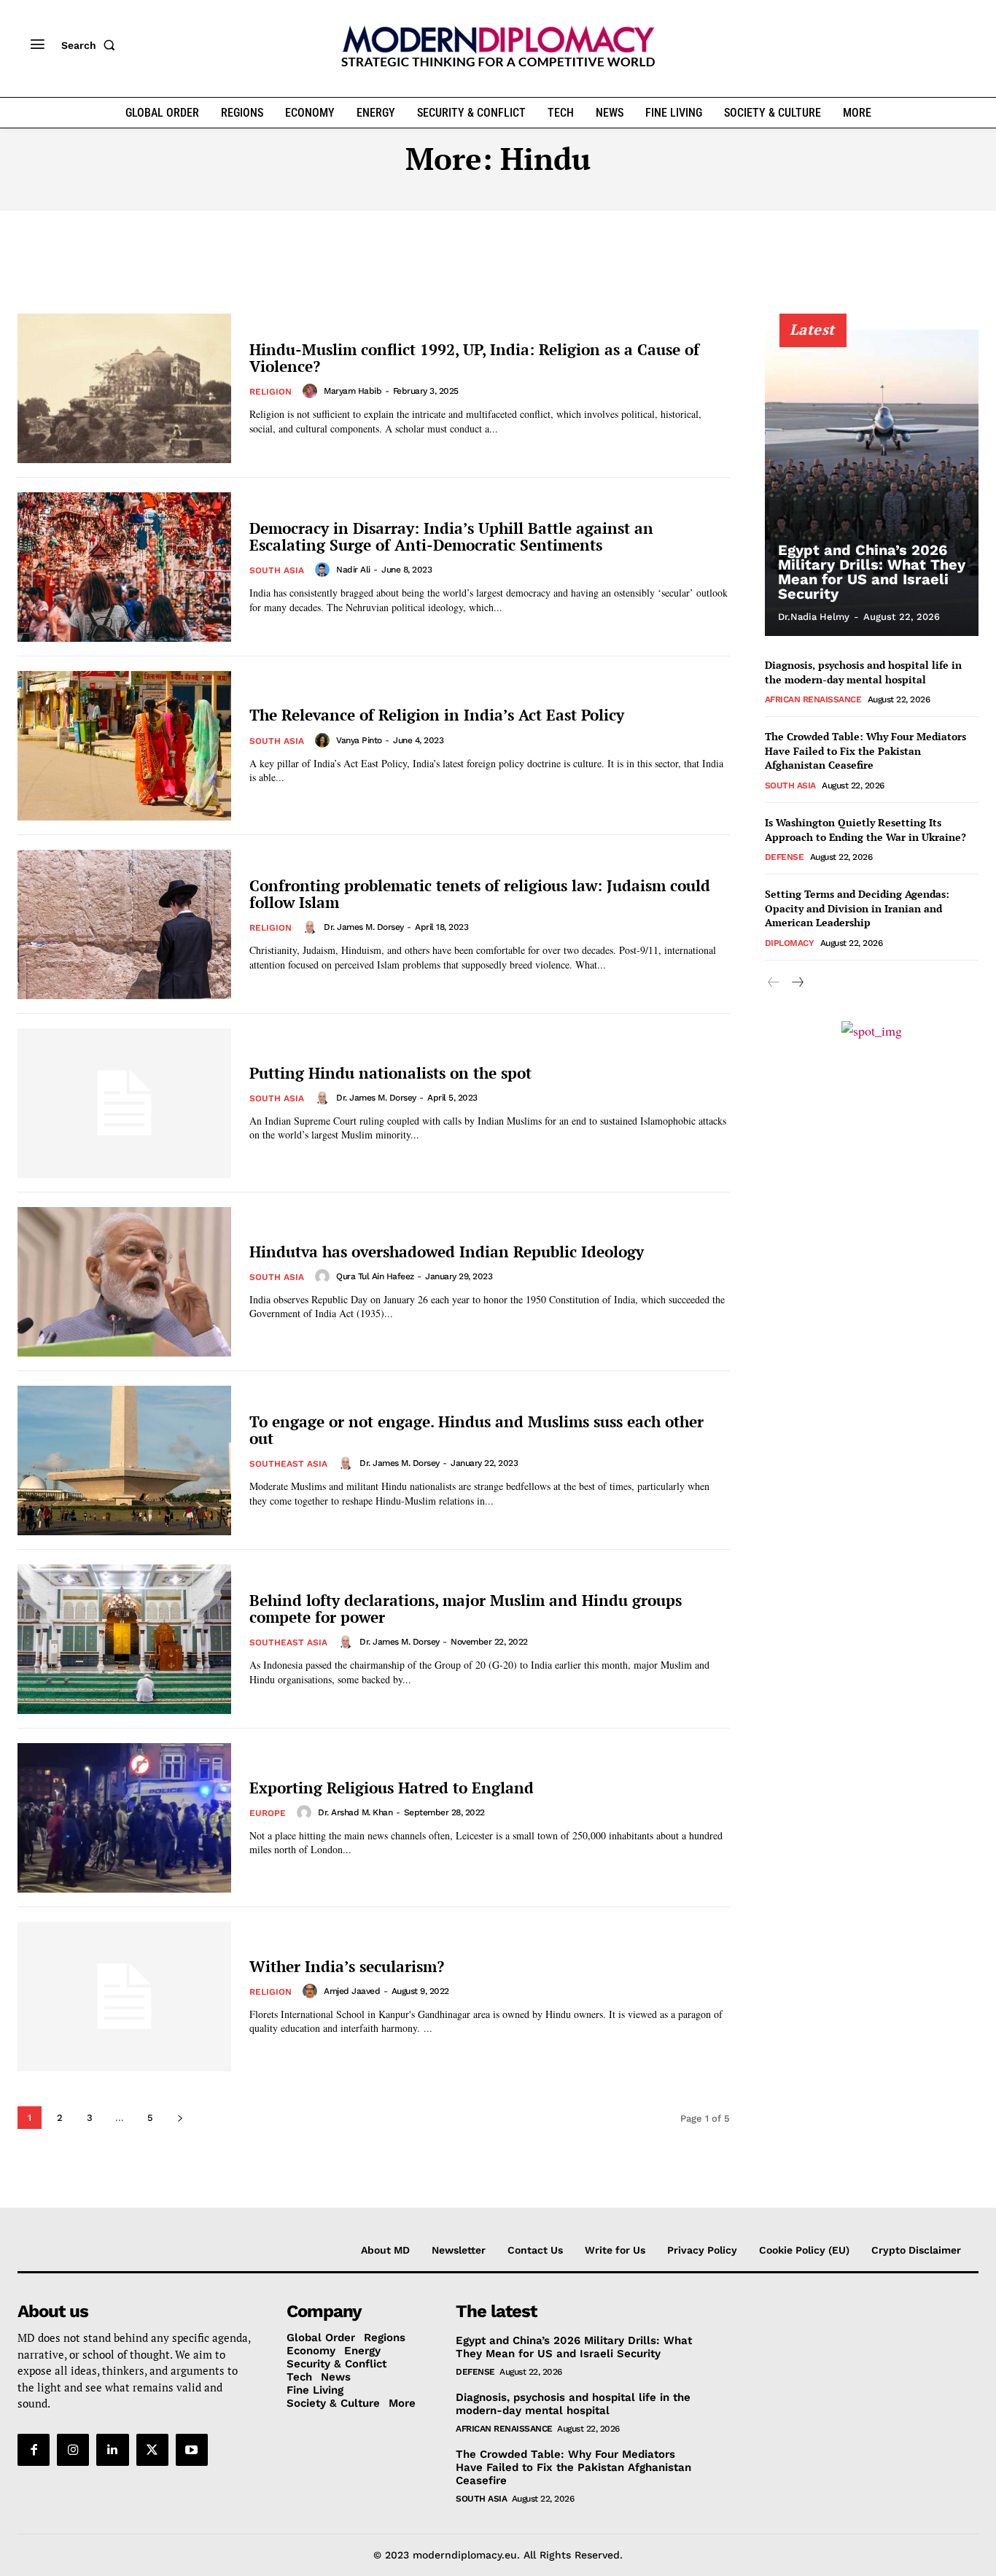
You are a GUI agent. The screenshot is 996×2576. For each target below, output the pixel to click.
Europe (268, 1813)
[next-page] (180, 2118)
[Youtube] (192, 2450)
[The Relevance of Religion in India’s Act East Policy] (124, 746)
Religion (271, 392)
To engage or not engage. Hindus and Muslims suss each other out (476, 1430)
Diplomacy (790, 943)
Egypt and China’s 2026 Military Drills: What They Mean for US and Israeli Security (872, 572)
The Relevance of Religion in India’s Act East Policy (437, 715)
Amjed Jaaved (352, 1991)
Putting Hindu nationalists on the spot (390, 1073)
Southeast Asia (288, 1464)
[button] (91, 45)
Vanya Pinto (359, 740)
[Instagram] (73, 2450)
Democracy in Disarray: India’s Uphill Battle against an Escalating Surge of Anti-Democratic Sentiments (451, 536)
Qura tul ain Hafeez (375, 1276)
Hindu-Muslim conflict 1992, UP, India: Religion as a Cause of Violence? (474, 358)
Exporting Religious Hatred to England (392, 1788)
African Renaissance (813, 699)
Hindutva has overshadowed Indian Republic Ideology (447, 1252)
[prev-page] (774, 983)
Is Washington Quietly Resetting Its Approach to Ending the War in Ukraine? (865, 830)
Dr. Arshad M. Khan (355, 1812)
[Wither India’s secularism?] (124, 1997)
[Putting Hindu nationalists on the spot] (124, 1103)
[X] (152, 2450)
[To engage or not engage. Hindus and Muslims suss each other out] (124, 1460)
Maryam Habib (353, 391)
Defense (785, 857)
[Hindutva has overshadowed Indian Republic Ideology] (124, 1282)
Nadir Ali (353, 570)
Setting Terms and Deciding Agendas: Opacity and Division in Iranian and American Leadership (857, 908)
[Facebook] (34, 2450)
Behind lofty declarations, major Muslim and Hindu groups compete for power (466, 1609)
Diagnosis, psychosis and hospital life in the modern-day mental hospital (863, 672)
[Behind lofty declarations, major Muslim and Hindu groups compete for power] (124, 1639)
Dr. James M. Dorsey (364, 927)
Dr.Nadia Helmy (814, 617)
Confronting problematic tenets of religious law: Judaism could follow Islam (480, 894)
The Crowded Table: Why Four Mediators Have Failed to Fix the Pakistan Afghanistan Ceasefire (865, 750)
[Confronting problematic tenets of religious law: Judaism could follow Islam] (124, 924)
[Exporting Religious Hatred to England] (124, 1818)
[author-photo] (312, 391)
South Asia (277, 570)
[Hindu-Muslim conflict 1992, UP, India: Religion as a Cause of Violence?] (124, 388)
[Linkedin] (112, 2450)
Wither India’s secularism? (347, 1966)
